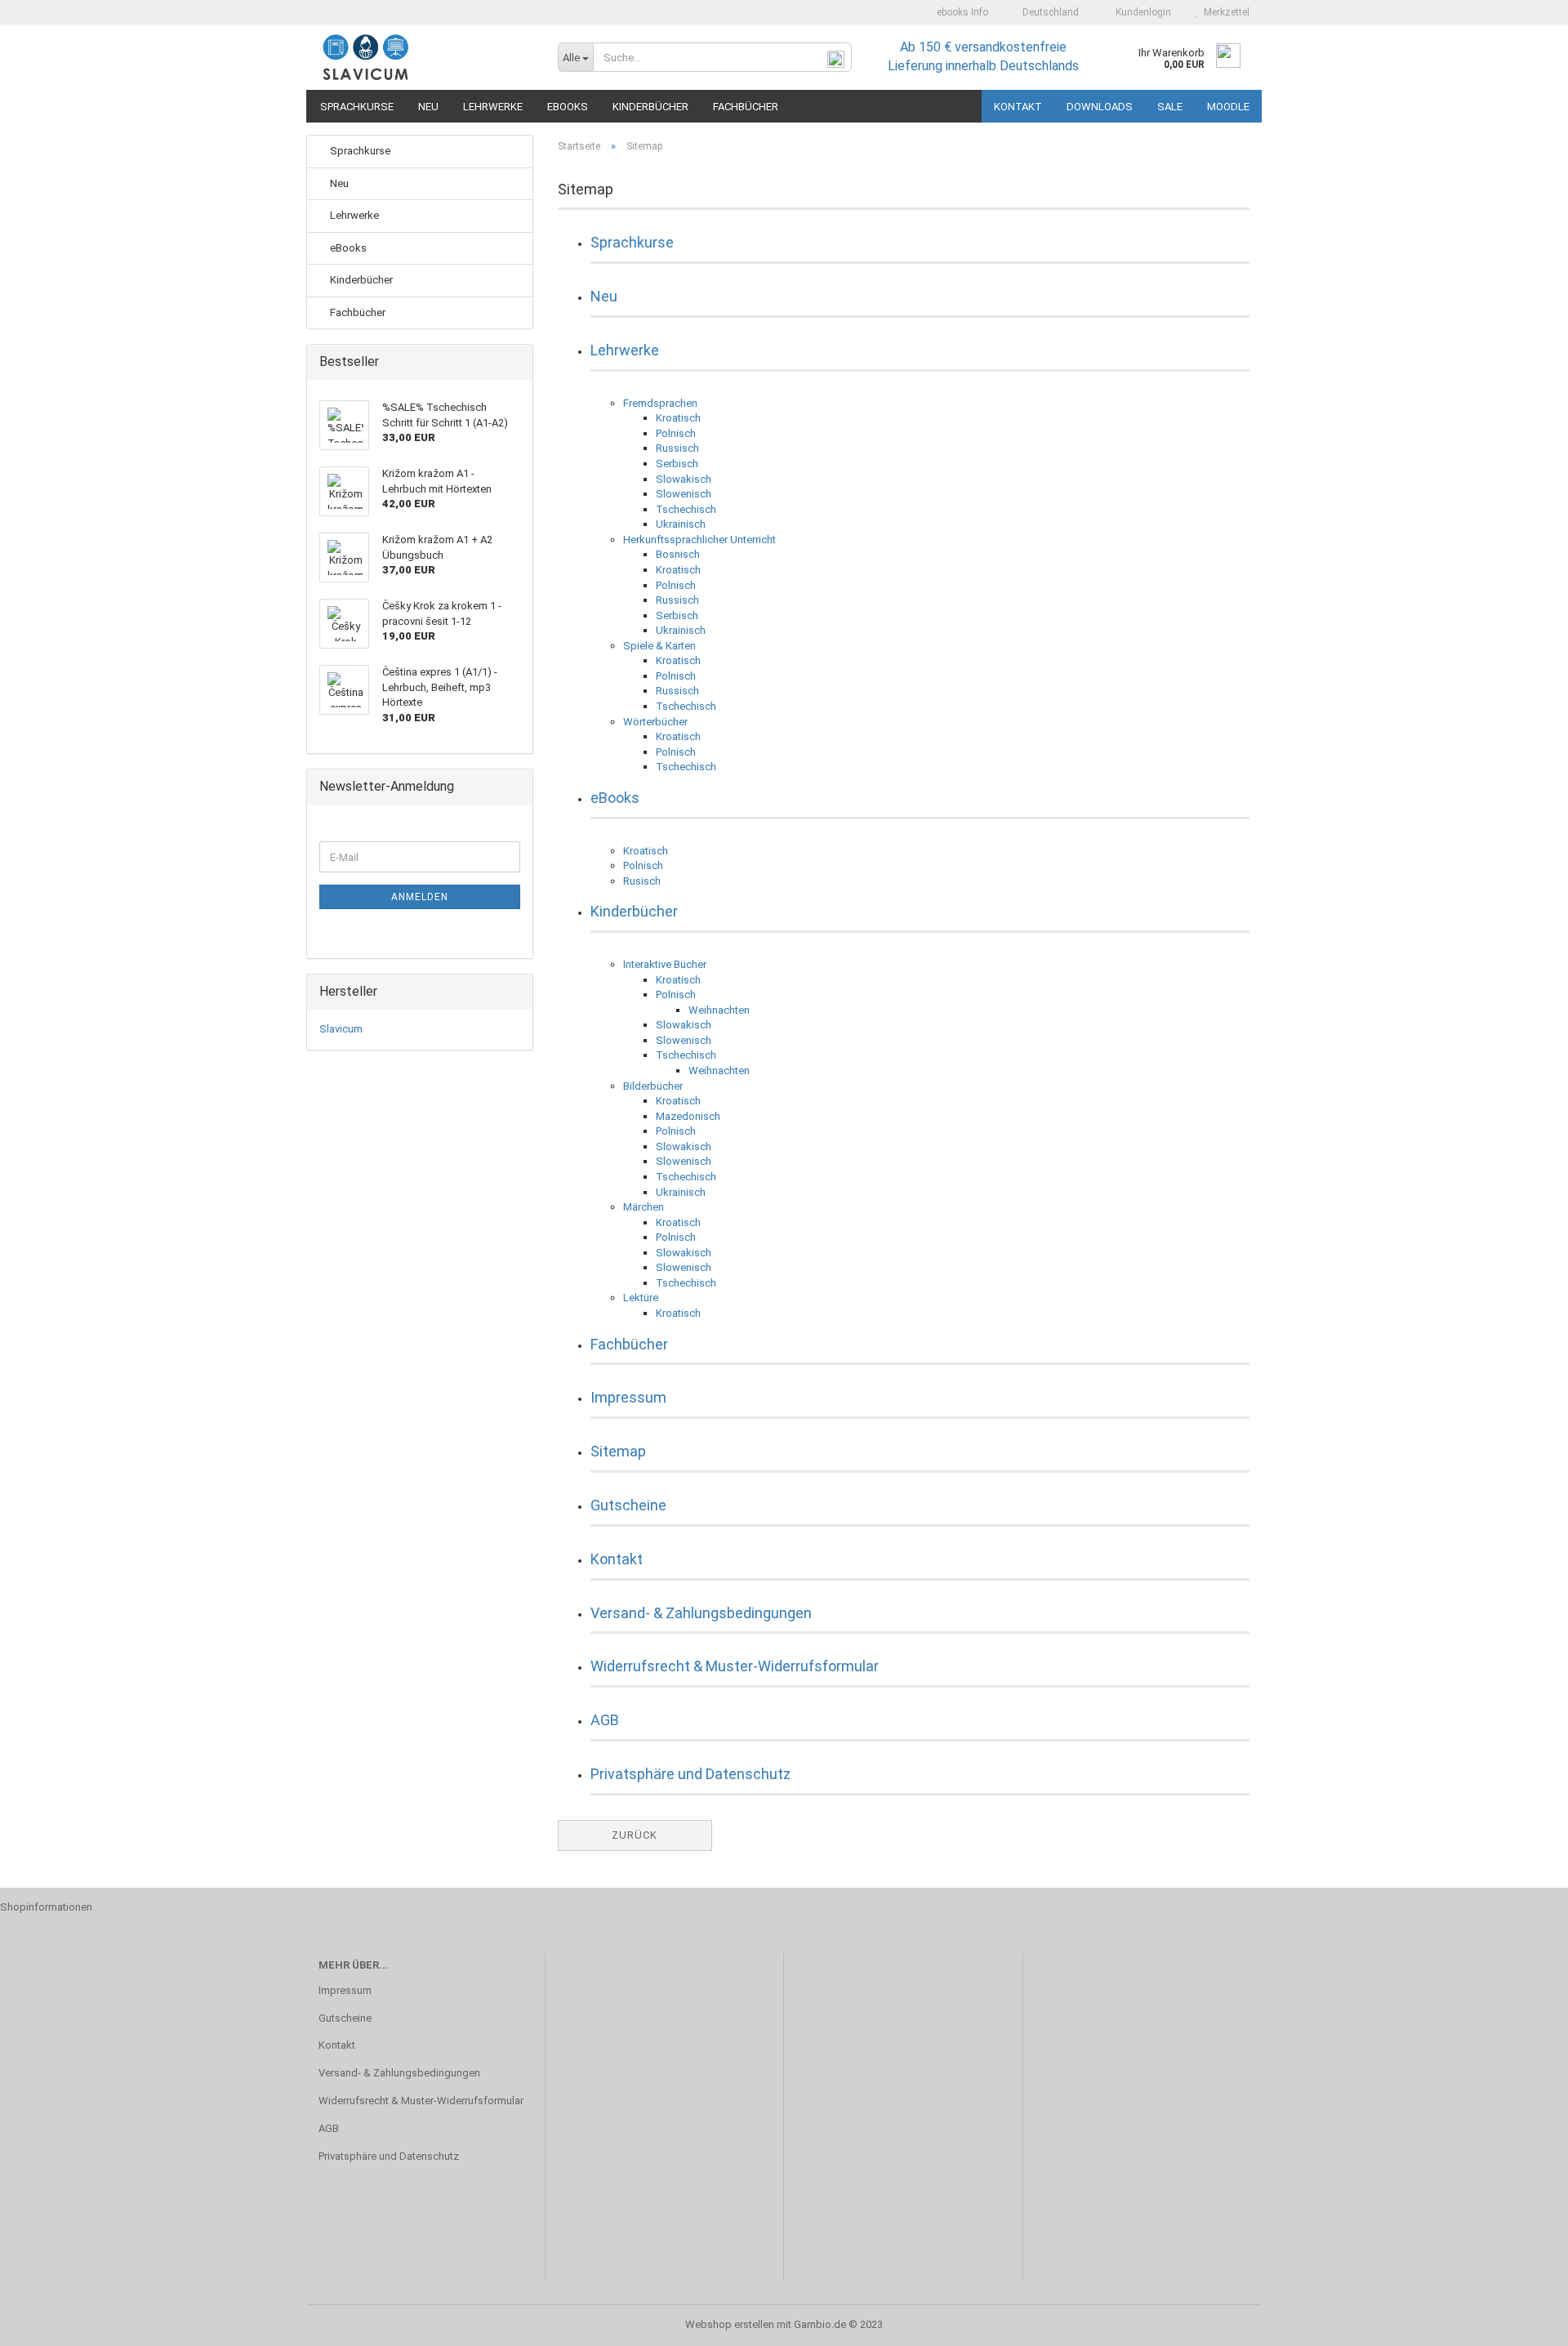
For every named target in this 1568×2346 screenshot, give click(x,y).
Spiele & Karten (659, 646)
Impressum (628, 1397)
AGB (605, 1720)
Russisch (677, 448)
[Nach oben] (1523, 2321)
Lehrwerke (493, 107)
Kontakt (1018, 107)
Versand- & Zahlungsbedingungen (701, 1613)
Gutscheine (628, 1505)
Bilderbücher (653, 1086)
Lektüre (641, 1298)
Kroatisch (678, 418)
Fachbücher (746, 107)
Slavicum (341, 1029)
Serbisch (677, 464)
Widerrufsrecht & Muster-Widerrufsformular (735, 1666)
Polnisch (676, 433)
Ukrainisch (681, 524)
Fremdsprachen (660, 403)
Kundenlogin (1141, 12)
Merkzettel (1224, 12)
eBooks (568, 107)
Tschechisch (686, 509)
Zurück (635, 1835)
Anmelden (420, 897)
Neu (428, 107)
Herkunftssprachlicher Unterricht (699, 540)
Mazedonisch (688, 1116)
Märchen (644, 1207)
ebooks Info (961, 12)
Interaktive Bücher (665, 964)
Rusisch (642, 881)
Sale (1170, 107)
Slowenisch (684, 494)
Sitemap (618, 1451)
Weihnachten (719, 1010)
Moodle (1228, 107)
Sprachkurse (357, 107)
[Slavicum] (426, 57)
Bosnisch (678, 554)
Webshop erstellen (730, 2324)
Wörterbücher (655, 722)
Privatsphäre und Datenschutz (690, 1774)
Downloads (1100, 107)
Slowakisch (684, 479)
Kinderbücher (650, 107)
